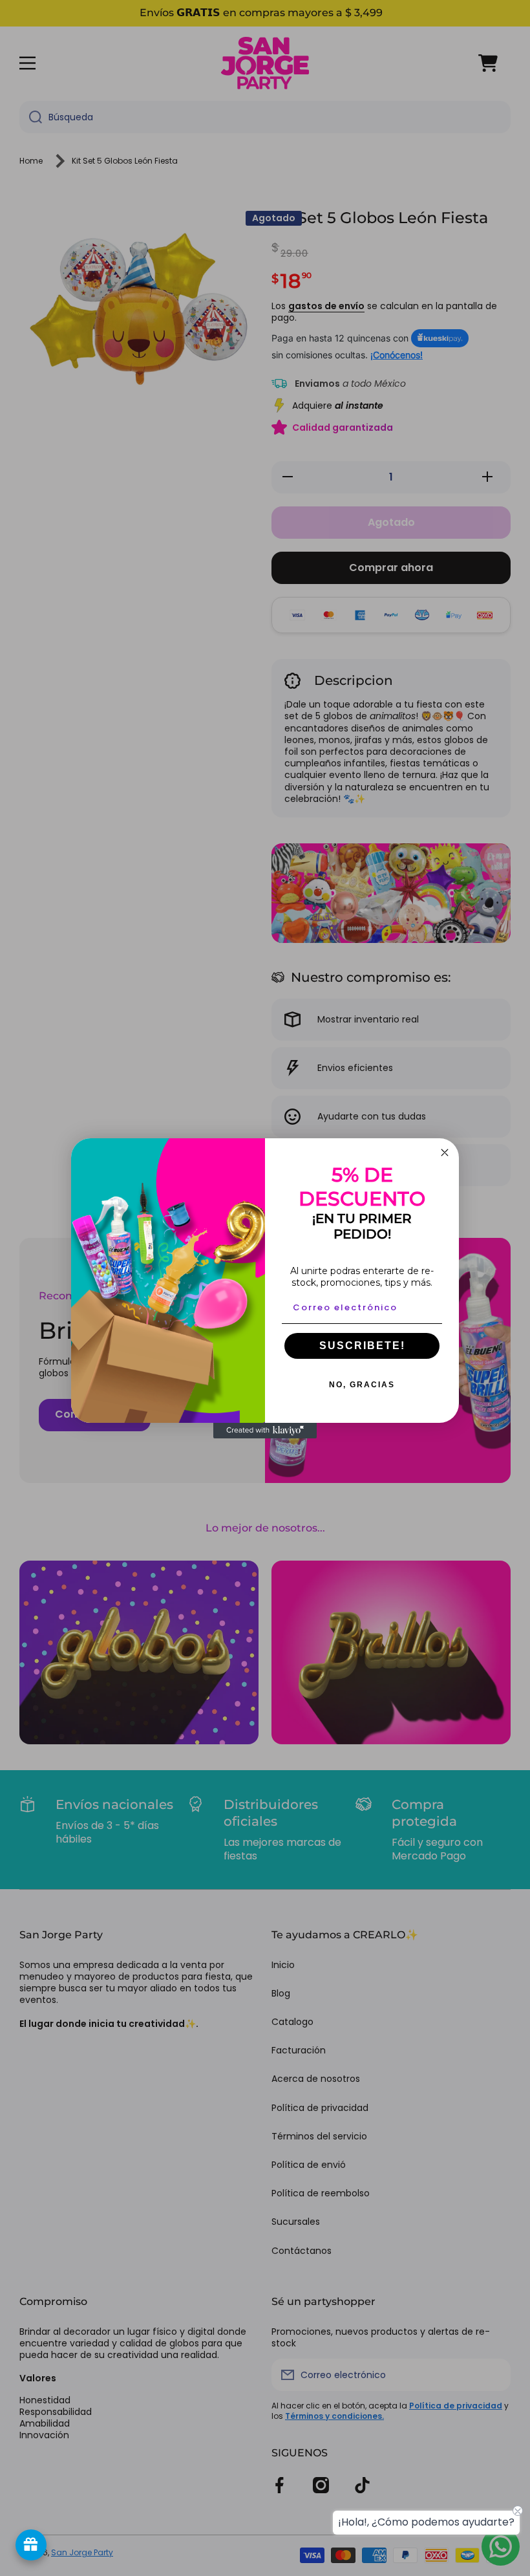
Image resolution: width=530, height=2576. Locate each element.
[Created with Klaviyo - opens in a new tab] (265, 1431)
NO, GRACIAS (362, 1385)
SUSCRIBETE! (362, 1346)
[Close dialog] (445, 1153)
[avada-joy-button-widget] (31, 2545)
